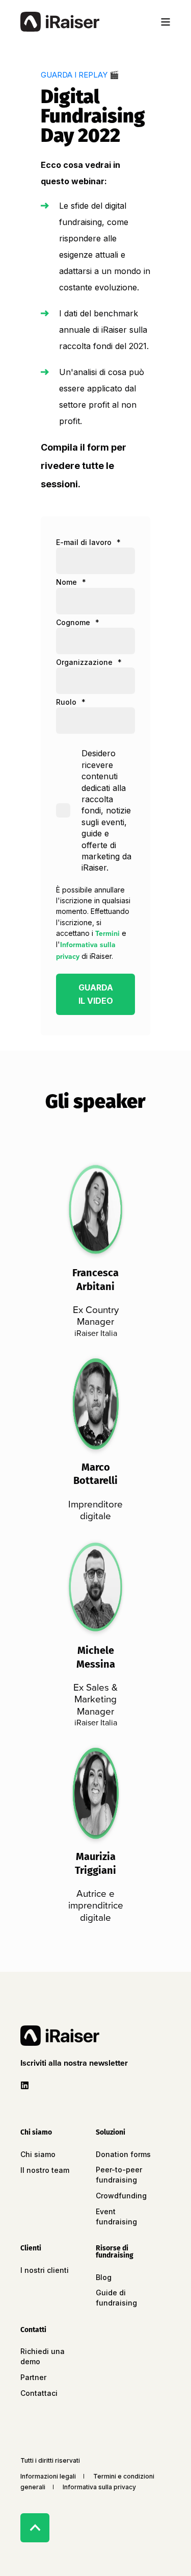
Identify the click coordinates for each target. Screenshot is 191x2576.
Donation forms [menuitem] (123, 2154)
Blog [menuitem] (104, 2277)
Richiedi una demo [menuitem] (43, 2356)
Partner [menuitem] (33, 2377)
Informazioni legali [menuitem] (48, 2476)
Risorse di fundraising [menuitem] (115, 2252)
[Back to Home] (60, 22)
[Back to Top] (35, 2528)
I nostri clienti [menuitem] (45, 2270)
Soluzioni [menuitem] (111, 2133)
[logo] (60, 2036)
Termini (107, 933)
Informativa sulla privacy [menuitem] (99, 2487)
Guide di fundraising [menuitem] (116, 2298)
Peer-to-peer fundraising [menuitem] (119, 2175)
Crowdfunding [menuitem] (121, 2196)
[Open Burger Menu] (166, 22)
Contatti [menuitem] (33, 2330)
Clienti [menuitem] (31, 2249)
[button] (76, 2063)
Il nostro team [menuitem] (45, 2170)
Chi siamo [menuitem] (36, 2133)
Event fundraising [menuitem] (116, 2216)
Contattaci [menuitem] (39, 2393)
